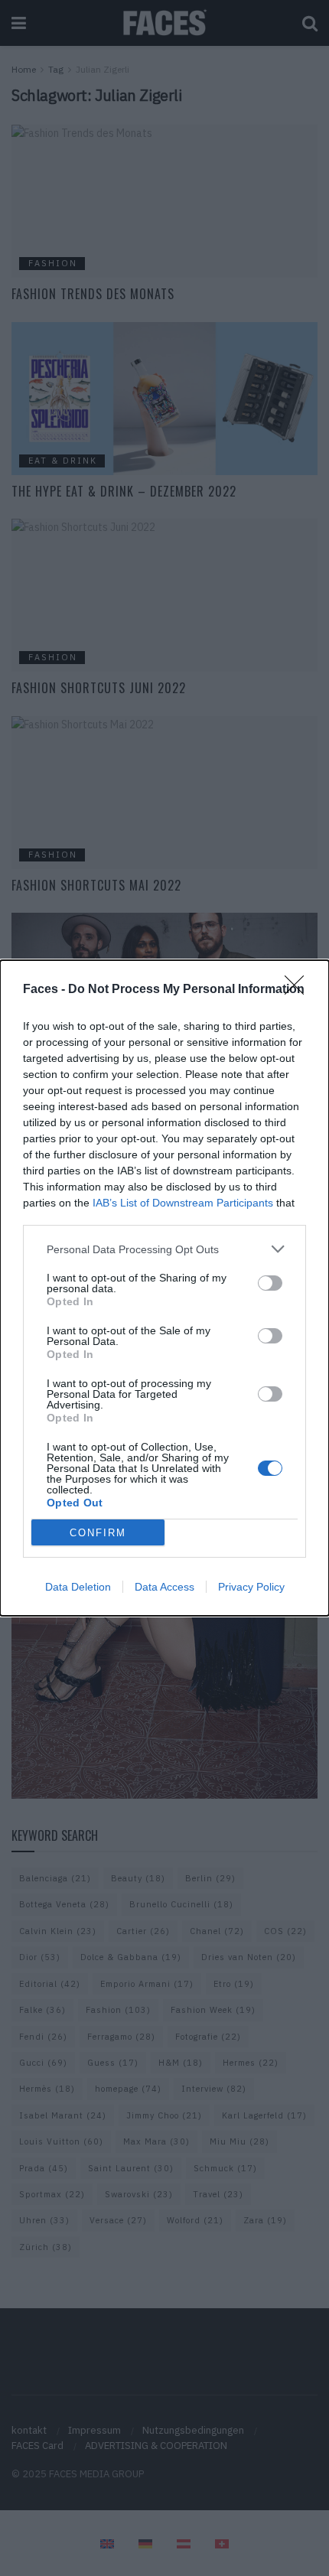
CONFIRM (98, 1533)
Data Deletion (78, 1587)
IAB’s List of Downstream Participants (183, 1203)
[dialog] (164, 1288)
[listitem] (164, 1249)
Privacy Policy (251, 1587)
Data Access (164, 1587)
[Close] (299, 990)
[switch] (270, 1283)
